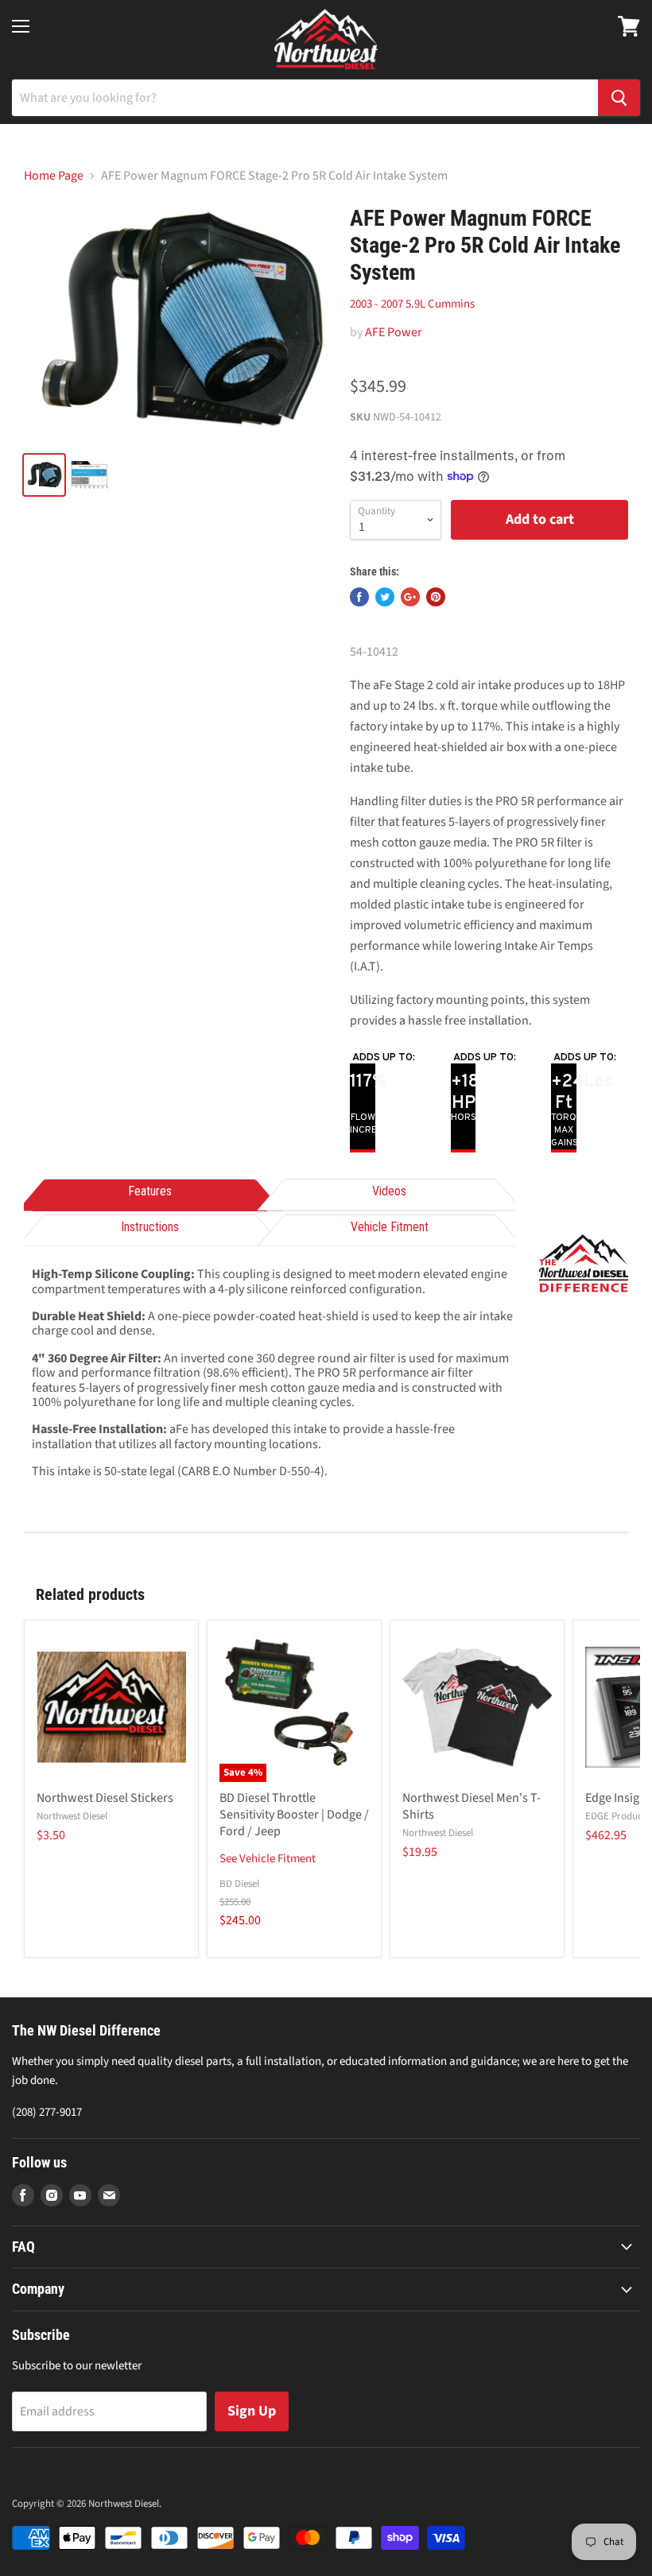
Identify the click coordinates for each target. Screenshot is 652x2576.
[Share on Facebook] (359, 597)
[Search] (619, 98)
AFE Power (394, 332)
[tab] (150, 1193)
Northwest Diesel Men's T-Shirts (472, 1806)
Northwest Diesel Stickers (105, 1798)
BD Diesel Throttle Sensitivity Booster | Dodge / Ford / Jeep (294, 1815)
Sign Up (252, 2411)
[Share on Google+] (410, 597)
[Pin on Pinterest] (436, 597)
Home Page (54, 176)
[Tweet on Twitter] (385, 597)
